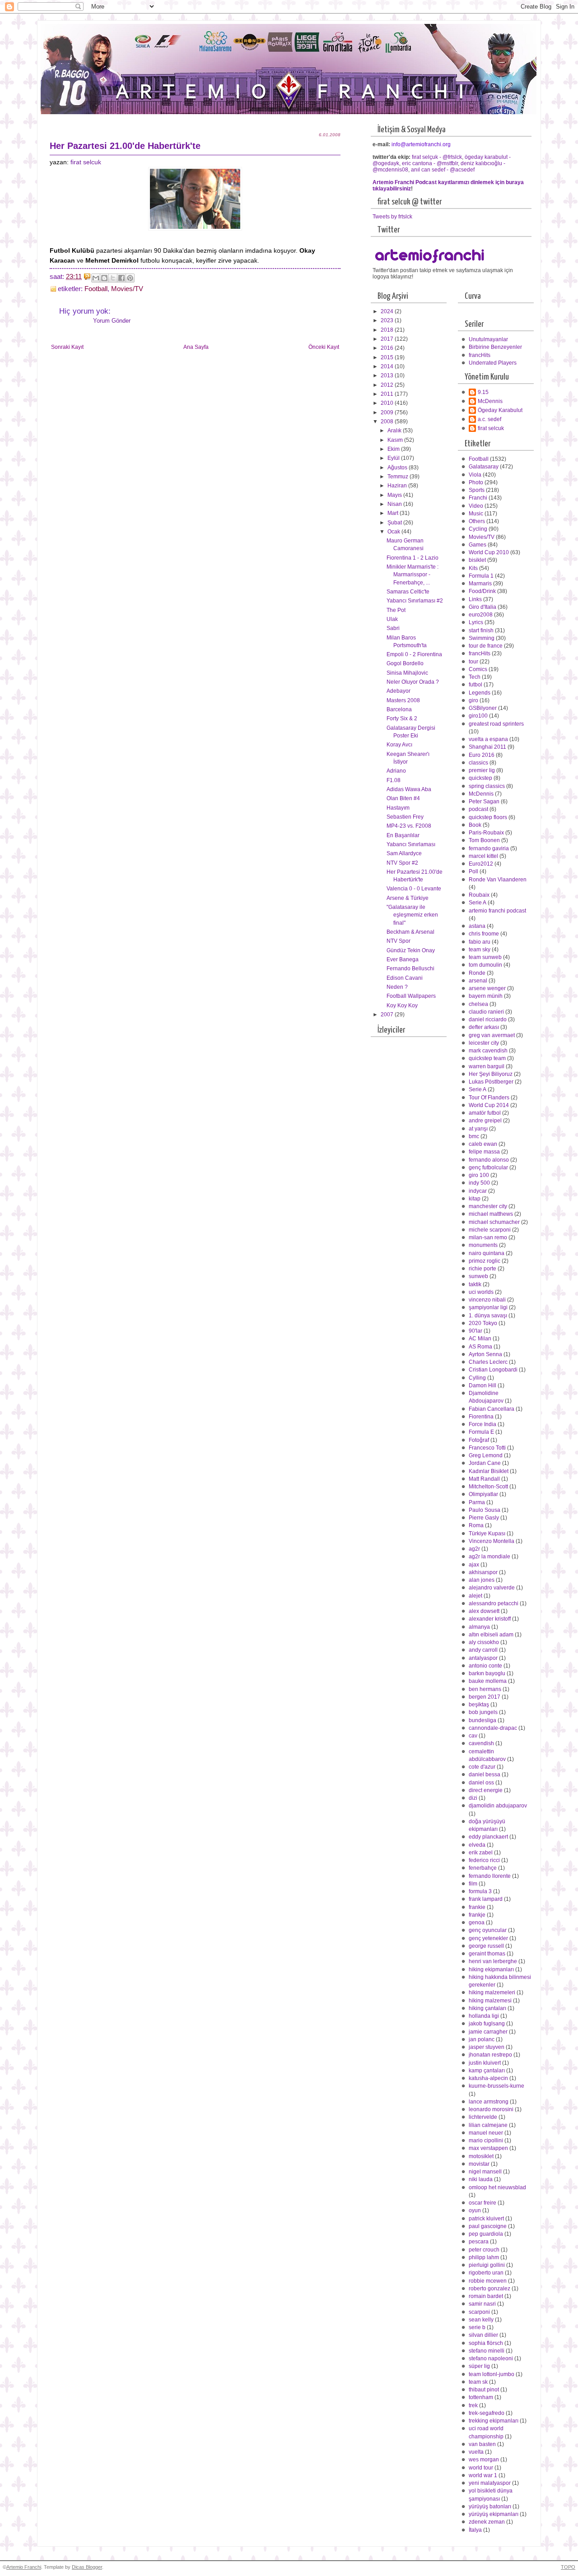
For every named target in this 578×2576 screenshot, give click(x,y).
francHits (480, 355)
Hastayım (398, 808)
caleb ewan (483, 1144)
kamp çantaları (487, 2071)
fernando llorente (490, 1876)
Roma (476, 1525)
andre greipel (485, 1121)
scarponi (479, 2312)
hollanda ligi (484, 2016)
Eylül (394, 458)
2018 (388, 330)
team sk (478, 2382)
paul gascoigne (488, 2226)
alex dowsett (484, 1611)
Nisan (395, 504)
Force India (482, 1424)
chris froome (484, 934)
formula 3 (480, 1891)
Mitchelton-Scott (488, 1487)
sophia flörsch (486, 2343)
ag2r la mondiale (489, 1557)
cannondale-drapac (493, 1728)
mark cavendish (488, 1051)
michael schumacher (494, 1222)
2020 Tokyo (483, 1323)
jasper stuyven (487, 2047)
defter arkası (484, 1027)
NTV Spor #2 (402, 863)
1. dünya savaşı (488, 1316)
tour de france (486, 646)
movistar (479, 2164)
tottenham (481, 2397)
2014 (388, 366)
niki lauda (481, 2179)
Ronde (477, 973)
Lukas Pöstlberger (491, 1082)
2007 (388, 1015)
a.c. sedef (489, 419)
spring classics (487, 786)
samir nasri (482, 2304)
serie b (477, 2327)
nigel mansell (485, 2172)
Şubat (395, 523)
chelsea (478, 1004)
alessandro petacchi (494, 1603)
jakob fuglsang (487, 2024)
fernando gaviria (489, 848)
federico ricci (484, 1860)
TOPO (568, 2567)
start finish (481, 630)
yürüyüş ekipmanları (494, 2514)
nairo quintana (487, 1253)
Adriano (396, 771)
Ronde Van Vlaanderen (498, 880)
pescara (479, 2242)
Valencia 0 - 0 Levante (414, 889)
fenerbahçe (483, 1868)
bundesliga (482, 1720)
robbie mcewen (488, 2281)
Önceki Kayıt (324, 347)
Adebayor (399, 691)
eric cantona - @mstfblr (430, 163)
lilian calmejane (488, 2125)
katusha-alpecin (488, 2078)
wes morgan (484, 2460)
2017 (388, 339)
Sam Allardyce (404, 853)
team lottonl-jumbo (492, 2374)
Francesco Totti (487, 1448)
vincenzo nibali (487, 1300)
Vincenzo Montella (492, 1541)
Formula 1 (481, 576)
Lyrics (476, 622)
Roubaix (479, 895)
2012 (388, 385)
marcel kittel (483, 856)
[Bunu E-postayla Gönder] (96, 278)
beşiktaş (479, 1705)
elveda (477, 1845)
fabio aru (480, 942)
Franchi (478, 498)
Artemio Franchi (24, 2567)
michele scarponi (490, 1230)
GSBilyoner (483, 708)
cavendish (481, 1743)
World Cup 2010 (489, 552)
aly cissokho (484, 1642)
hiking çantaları (487, 2008)
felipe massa (484, 1152)
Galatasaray (484, 467)
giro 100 (479, 1175)
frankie (477, 1907)
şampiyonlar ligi (488, 1307)
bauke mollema (488, 1681)
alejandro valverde (492, 1588)
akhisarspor (483, 1572)
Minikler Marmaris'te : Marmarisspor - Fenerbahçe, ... (413, 575)
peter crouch (484, 2250)
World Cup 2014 (489, 1105)
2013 (388, 375)
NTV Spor (399, 941)
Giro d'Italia (482, 607)
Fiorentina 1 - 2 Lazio (413, 558)
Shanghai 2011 (487, 747)
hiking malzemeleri (492, 1992)
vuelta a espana (488, 739)
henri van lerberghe (493, 1961)
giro (473, 700)
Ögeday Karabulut (500, 410)
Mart (394, 513)
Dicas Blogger (87, 2567)
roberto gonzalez (489, 2289)
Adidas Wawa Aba (409, 789)
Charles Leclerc (488, 1362)
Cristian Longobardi (493, 1370)
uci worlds (481, 1292)
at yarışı (478, 1129)
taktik (475, 1284)
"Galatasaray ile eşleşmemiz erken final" (412, 915)
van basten (482, 2444)
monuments (483, 1245)
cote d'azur (482, 1767)
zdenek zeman (487, 2522)
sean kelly (481, 2320)
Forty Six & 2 (402, 718)
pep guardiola (486, 2234)
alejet (475, 1596)
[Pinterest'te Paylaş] (130, 278)
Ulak (392, 619)
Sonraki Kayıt (67, 347)
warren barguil (487, 1066)
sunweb (478, 1276)
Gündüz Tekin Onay (411, 950)
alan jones (482, 1580)
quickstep (480, 778)
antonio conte (485, 1666)
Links (475, 599)
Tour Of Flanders (489, 1098)
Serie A (478, 903)
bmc (474, 1136)
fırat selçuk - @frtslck (437, 157)
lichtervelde (483, 2117)
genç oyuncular (488, 1930)
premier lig (482, 770)
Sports (477, 490)
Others (477, 521)
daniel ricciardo (488, 1019)
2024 (388, 311)
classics (478, 763)
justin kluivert (485, 2063)
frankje (477, 1915)
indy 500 (479, 1183)
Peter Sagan (484, 802)
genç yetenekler (488, 1938)
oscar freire (482, 2203)
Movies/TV (127, 289)
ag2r (474, 1549)
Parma (477, 1502)
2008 (388, 422)
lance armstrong (489, 2102)
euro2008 (481, 615)
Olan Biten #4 (403, 798)
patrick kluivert (486, 2219)
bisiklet (477, 560)
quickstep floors (488, 817)
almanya (479, 1627)
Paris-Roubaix (486, 833)
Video (476, 506)
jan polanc (482, 2039)
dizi (473, 1798)
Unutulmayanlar (488, 339)
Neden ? (397, 987)
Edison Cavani (405, 978)
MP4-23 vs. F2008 (409, 826)
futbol (475, 685)
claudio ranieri (486, 1012)
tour (473, 662)
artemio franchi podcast (497, 911)
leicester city (484, 1043)
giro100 (478, 716)
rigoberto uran (486, 2273)
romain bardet (486, 2296)
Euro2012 (481, 864)
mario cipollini (486, 2140)
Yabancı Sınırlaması (411, 844)
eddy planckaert (488, 1837)
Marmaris (480, 584)
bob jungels (483, 1712)
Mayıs (395, 495)
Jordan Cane (485, 1463)
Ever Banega (403, 959)
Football (96, 289)
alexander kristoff (490, 1619)
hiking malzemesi (490, 2001)
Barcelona (399, 709)
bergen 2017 (485, 1697)
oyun (475, 2210)
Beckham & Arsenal (410, 932)
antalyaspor (483, 1658)
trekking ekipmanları (494, 2421)
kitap (475, 1199)
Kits (473, 568)
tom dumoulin (485, 965)
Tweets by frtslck (392, 217)
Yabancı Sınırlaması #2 (415, 601)
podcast (478, 809)
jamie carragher (488, 2032)
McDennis (490, 401)
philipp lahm (484, 2257)
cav (473, 1736)
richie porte (482, 1269)
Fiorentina (481, 1417)
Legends (480, 693)
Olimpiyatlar (483, 1494)
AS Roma (480, 1347)
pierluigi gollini (487, 2265)
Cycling (478, 529)
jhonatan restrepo (490, 2055)
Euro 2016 (482, 755)
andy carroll (483, 1650)
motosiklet (481, 2156)
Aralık (395, 431)
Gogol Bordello (405, 663)
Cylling (477, 1378)
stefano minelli (487, 2351)
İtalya (475, 2530)
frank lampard (486, 1899)
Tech (475, 677)
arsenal (478, 981)
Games (478, 545)
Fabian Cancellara (492, 1409)
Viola (475, 475)
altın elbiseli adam (491, 1635)
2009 (388, 412)
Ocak (394, 532)
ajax (474, 1565)
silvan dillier (483, 2335)
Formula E (481, 1432)
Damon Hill (482, 1385)
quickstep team (487, 1058)
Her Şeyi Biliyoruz (491, 1074)
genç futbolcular (488, 1168)
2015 (388, 357)
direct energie (486, 1790)
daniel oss (481, 1783)
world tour (481, 2468)
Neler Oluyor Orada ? (413, 682)
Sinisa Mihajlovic (407, 673)
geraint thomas (487, 1954)
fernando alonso (489, 1160)
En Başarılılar (403, 835)
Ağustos (398, 468)
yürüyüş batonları (490, 2507)
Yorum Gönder (112, 321)
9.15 (483, 392)
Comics (478, 669)
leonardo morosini (491, 2109)
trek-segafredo (487, 2413)
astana (477, 926)
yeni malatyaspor (490, 2483)
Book (475, 825)
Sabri (393, 628)
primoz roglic (485, 1261)
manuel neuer (486, 2133)
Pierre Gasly (484, 1518)
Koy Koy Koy (402, 1005)
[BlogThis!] (104, 278)
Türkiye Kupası (487, 1534)
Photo (476, 482)
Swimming (482, 638)
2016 (388, 348)
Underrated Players (493, 363)
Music (476, 514)
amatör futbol (485, 1113)
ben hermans (485, 1689)
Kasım (396, 440)
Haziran (398, 486)
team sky (480, 950)
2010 (388, 403)
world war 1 (483, 2475)
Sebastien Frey (405, 817)
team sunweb (485, 957)
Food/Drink (482, 591)
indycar (478, 1191)
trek (473, 2405)
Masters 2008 (403, 700)
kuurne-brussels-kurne (496, 2086)
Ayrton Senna (485, 1354)
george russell (486, 1946)
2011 (388, 394)
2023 (388, 320)
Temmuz (399, 477)
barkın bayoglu (487, 1673)
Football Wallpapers (411, 996)
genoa (477, 1923)
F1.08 (394, 780)
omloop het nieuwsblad (497, 2187)
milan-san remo (488, 1237)
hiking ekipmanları (491, 1969)
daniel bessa (485, 1774)
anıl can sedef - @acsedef (443, 170)
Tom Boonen (484, 840)
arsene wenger (487, 988)
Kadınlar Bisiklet (489, 1471)
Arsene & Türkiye (408, 898)
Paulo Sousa (485, 1510)
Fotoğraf (479, 1440)
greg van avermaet (492, 1035)
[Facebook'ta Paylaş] (121, 278)
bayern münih (486, 996)
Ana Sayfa (196, 347)
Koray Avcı (399, 745)
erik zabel (481, 1853)
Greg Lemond (486, 1455)
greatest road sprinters (496, 724)
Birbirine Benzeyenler (495, 347)
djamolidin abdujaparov (498, 1806)
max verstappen (488, 2148)
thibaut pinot (484, 2390)
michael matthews (491, 1214)
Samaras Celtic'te (408, 592)
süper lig (479, 2366)
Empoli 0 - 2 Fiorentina (414, 654)
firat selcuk (86, 162)
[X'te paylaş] (113, 278)
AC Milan (480, 1339)
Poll (473, 871)
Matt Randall (484, 1479)
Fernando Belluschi (410, 968)
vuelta (476, 2452)
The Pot (396, 610)
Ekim (394, 449)
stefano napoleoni (491, 2358)
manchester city (488, 1206)
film (473, 1884)
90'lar (475, 1331)
